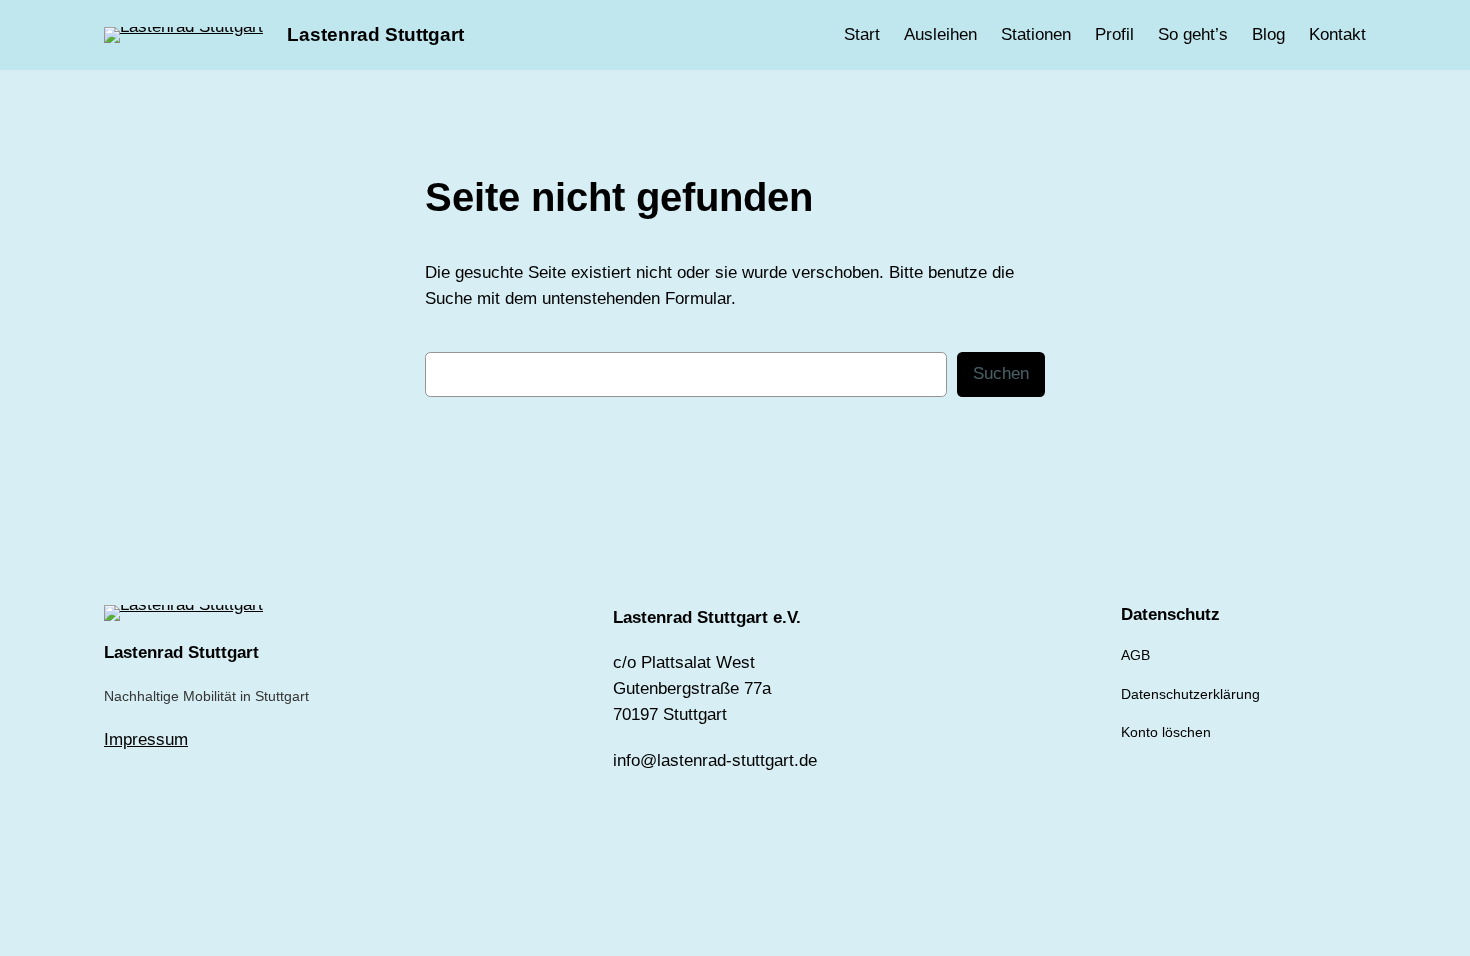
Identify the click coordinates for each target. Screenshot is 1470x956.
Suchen (1001, 373)
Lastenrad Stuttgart (375, 34)
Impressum (146, 739)
